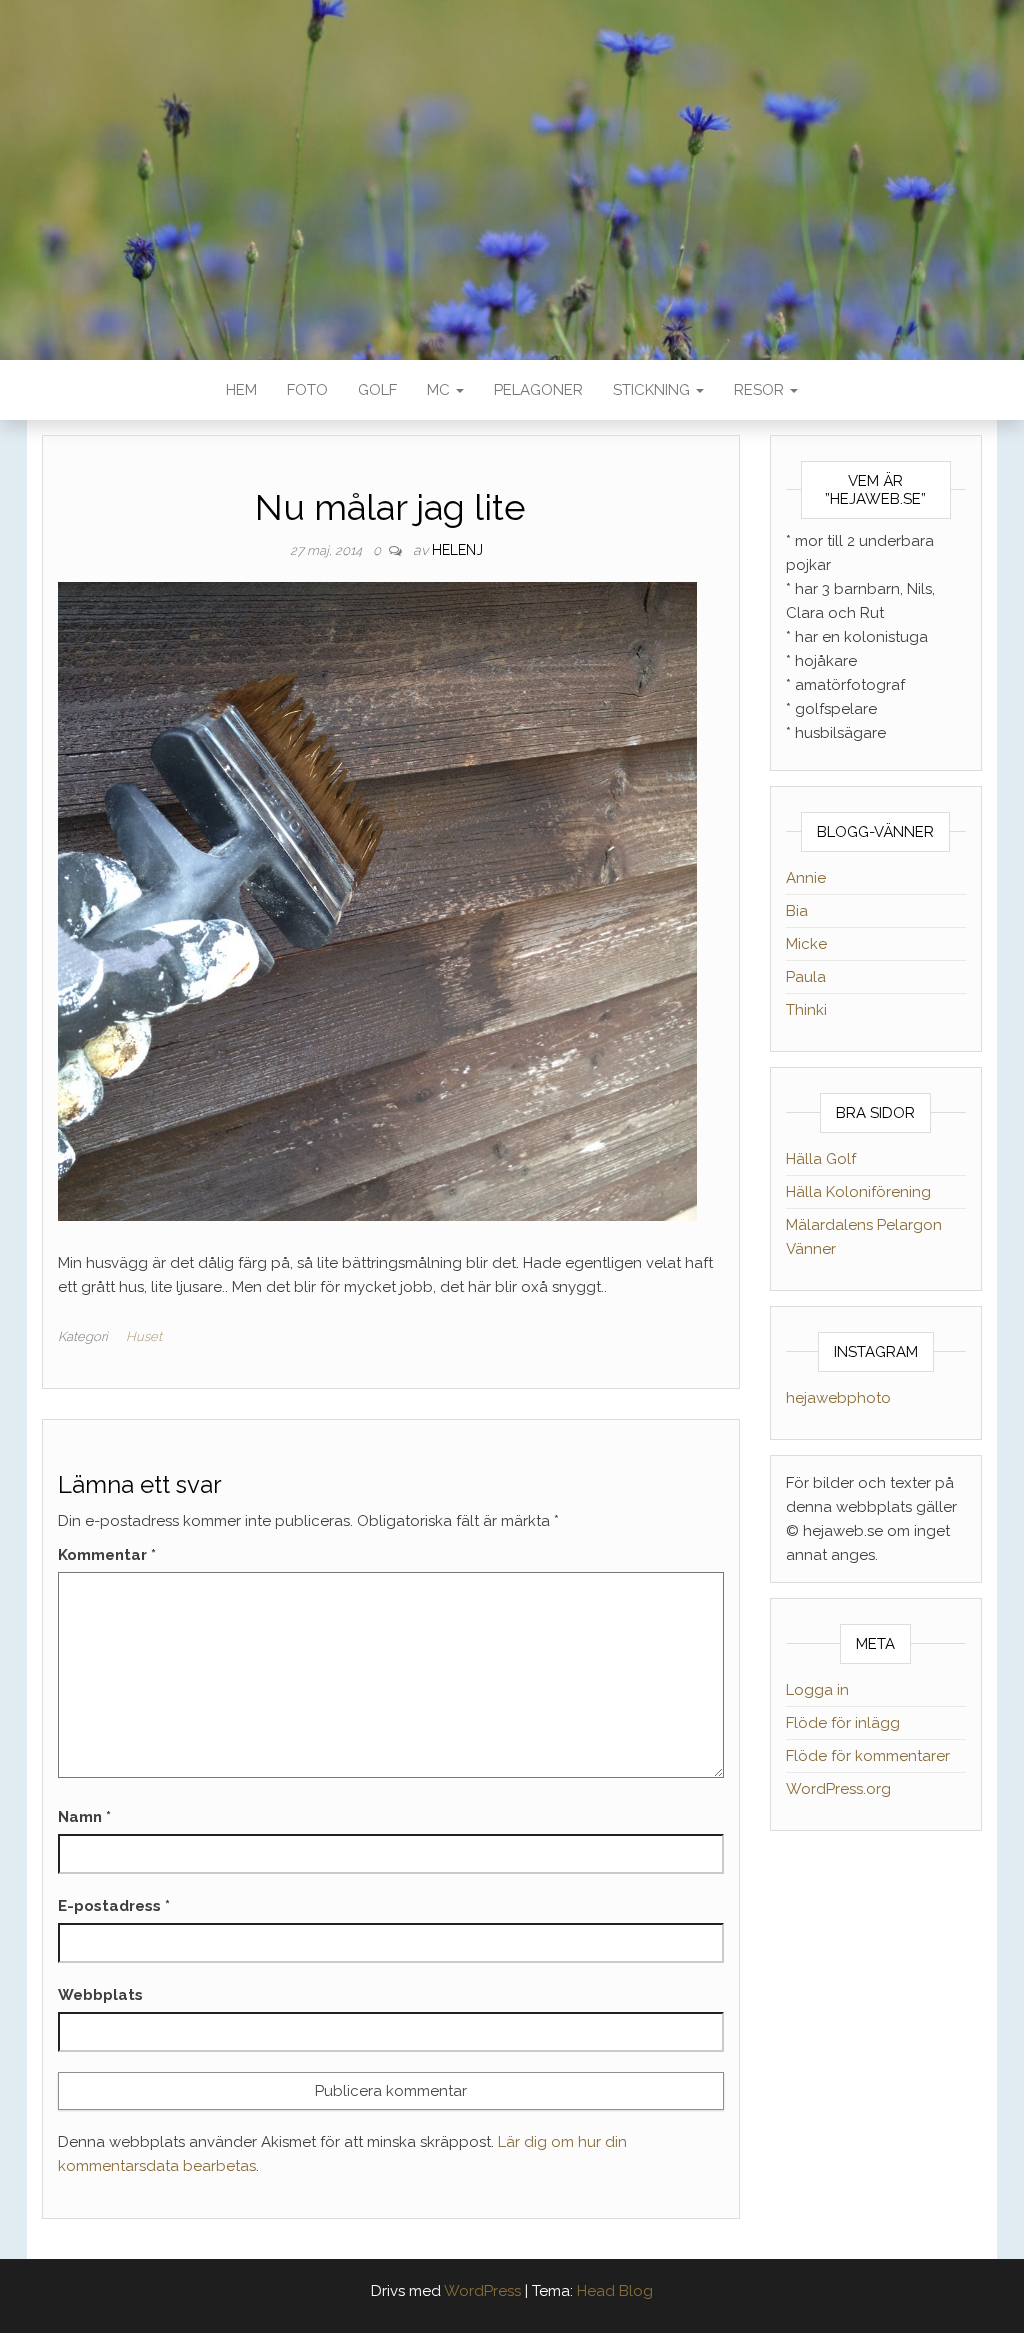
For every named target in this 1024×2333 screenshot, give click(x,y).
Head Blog (615, 2291)
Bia (797, 911)
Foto (307, 390)
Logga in (817, 1690)
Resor (761, 390)
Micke (806, 944)
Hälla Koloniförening (858, 1192)
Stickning (653, 390)
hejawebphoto (838, 1398)
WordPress (482, 2291)
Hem (241, 390)
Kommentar (107, 1555)
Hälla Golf (821, 1159)
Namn (84, 1817)
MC (440, 390)
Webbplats (100, 1995)
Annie (806, 878)
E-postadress (114, 1906)
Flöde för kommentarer (868, 1756)
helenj (457, 550)
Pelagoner (538, 390)
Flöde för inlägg (843, 1723)
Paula (806, 977)
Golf (377, 390)
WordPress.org (838, 1789)
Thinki (806, 1010)
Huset (144, 1336)
